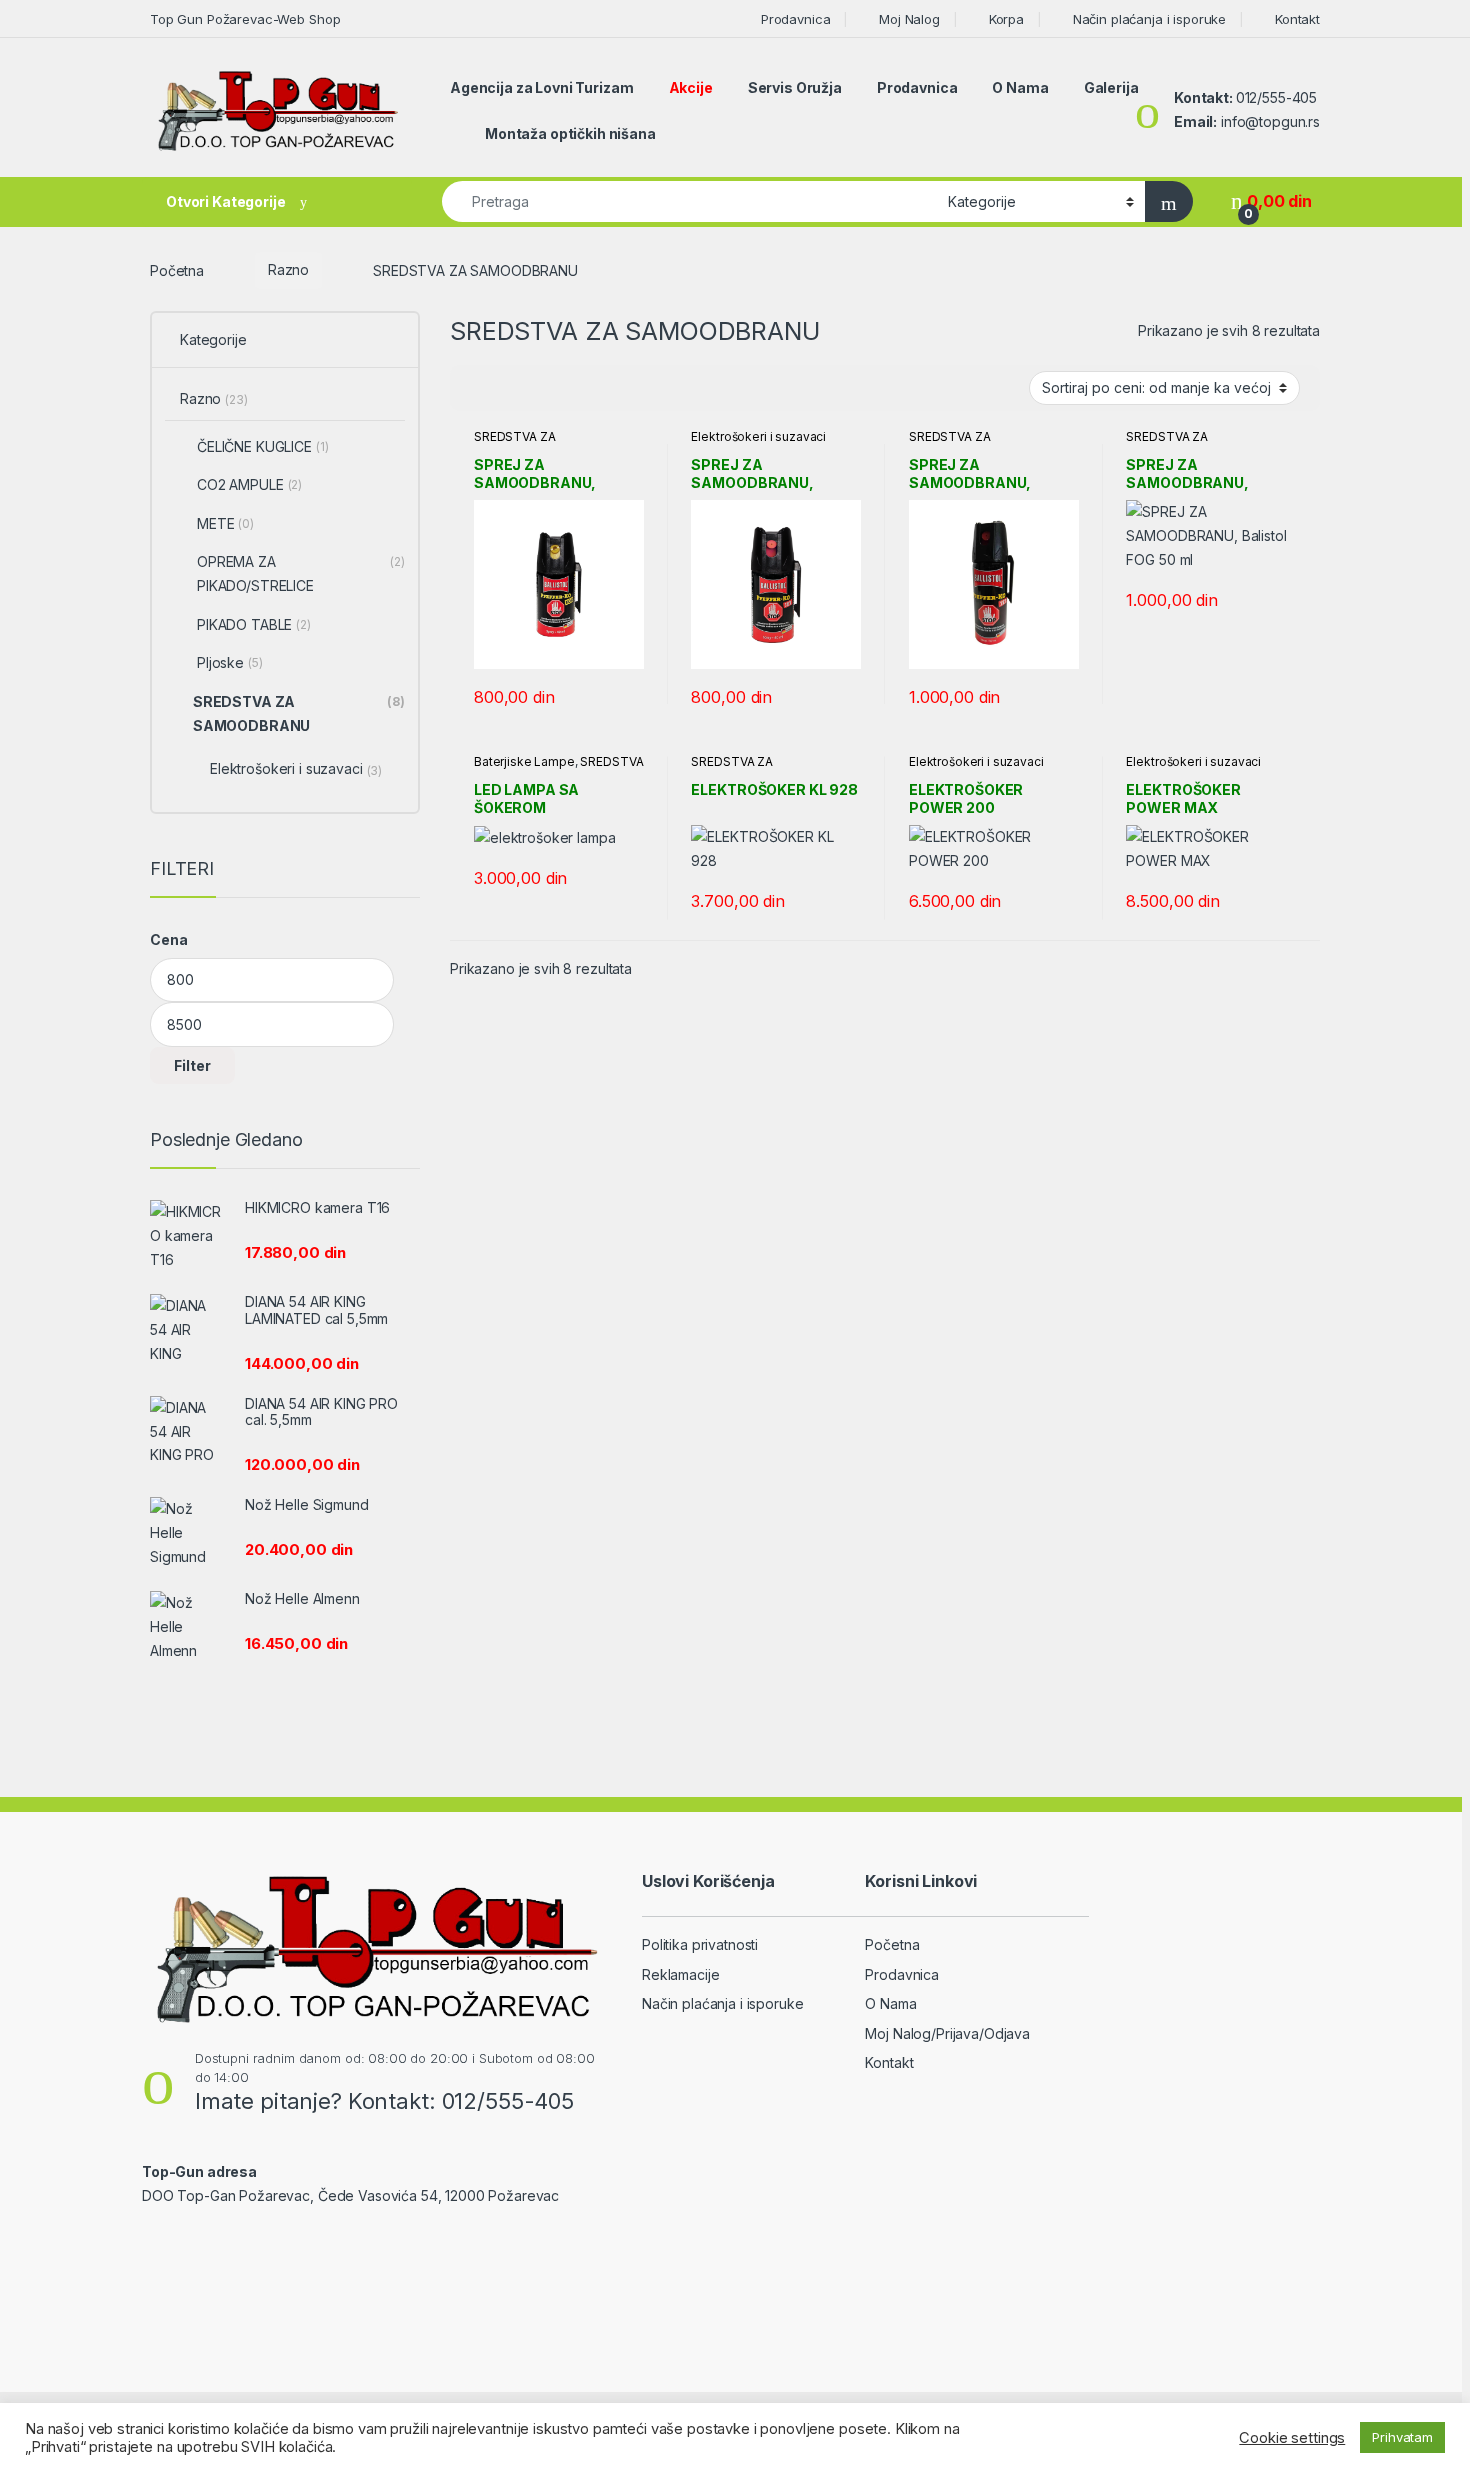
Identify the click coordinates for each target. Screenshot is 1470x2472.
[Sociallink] (150, 2239)
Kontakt (1297, 19)
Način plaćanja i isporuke (1149, 19)
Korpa (1006, 19)
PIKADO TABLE (254, 624)
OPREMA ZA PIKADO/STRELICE (301, 573)
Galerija (1111, 87)
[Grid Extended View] (506, 389)
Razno (288, 269)
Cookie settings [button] (1292, 2438)
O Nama (1020, 87)
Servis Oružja (795, 87)
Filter (192, 1065)
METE (225, 523)
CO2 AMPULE (249, 484)
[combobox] (689, 201)
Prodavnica (795, 19)
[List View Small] (564, 389)
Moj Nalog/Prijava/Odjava (947, 2033)
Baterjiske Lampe (524, 761)
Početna (177, 269)
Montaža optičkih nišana (570, 133)
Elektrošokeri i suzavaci (758, 436)
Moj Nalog (909, 19)
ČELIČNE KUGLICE (263, 446)
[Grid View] (477, 389)
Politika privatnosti (700, 1944)
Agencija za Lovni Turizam (542, 87)
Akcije (691, 87)
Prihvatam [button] (1402, 2437)
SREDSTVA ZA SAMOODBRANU (522, 443)
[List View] (535, 389)
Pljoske (230, 662)
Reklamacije (680, 1974)
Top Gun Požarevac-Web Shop (245, 19)
